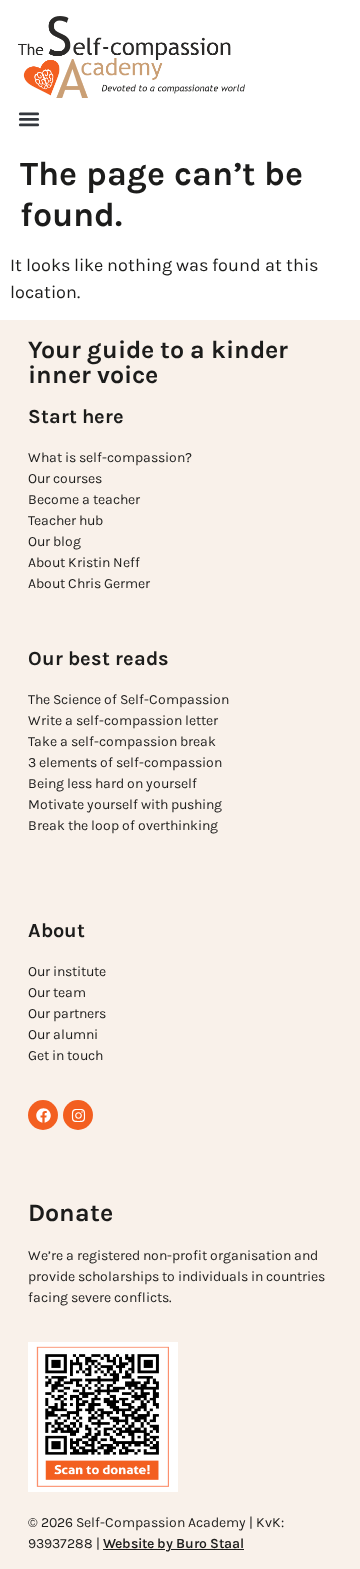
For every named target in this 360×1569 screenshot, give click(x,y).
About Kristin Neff (84, 562)
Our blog (54, 541)
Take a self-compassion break (122, 741)
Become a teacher (84, 499)
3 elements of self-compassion (125, 762)
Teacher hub (65, 520)
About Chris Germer (89, 583)
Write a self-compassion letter (123, 720)
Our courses (65, 478)
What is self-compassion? (110, 457)
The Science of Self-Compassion (128, 699)
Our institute (67, 971)
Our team (57, 992)
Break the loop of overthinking (123, 825)
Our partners (67, 1013)
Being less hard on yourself (112, 783)
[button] (29, 119)
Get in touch (65, 1055)
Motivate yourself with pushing (125, 804)
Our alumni (63, 1034)
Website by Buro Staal (173, 1543)
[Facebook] (43, 1115)
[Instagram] (78, 1115)
